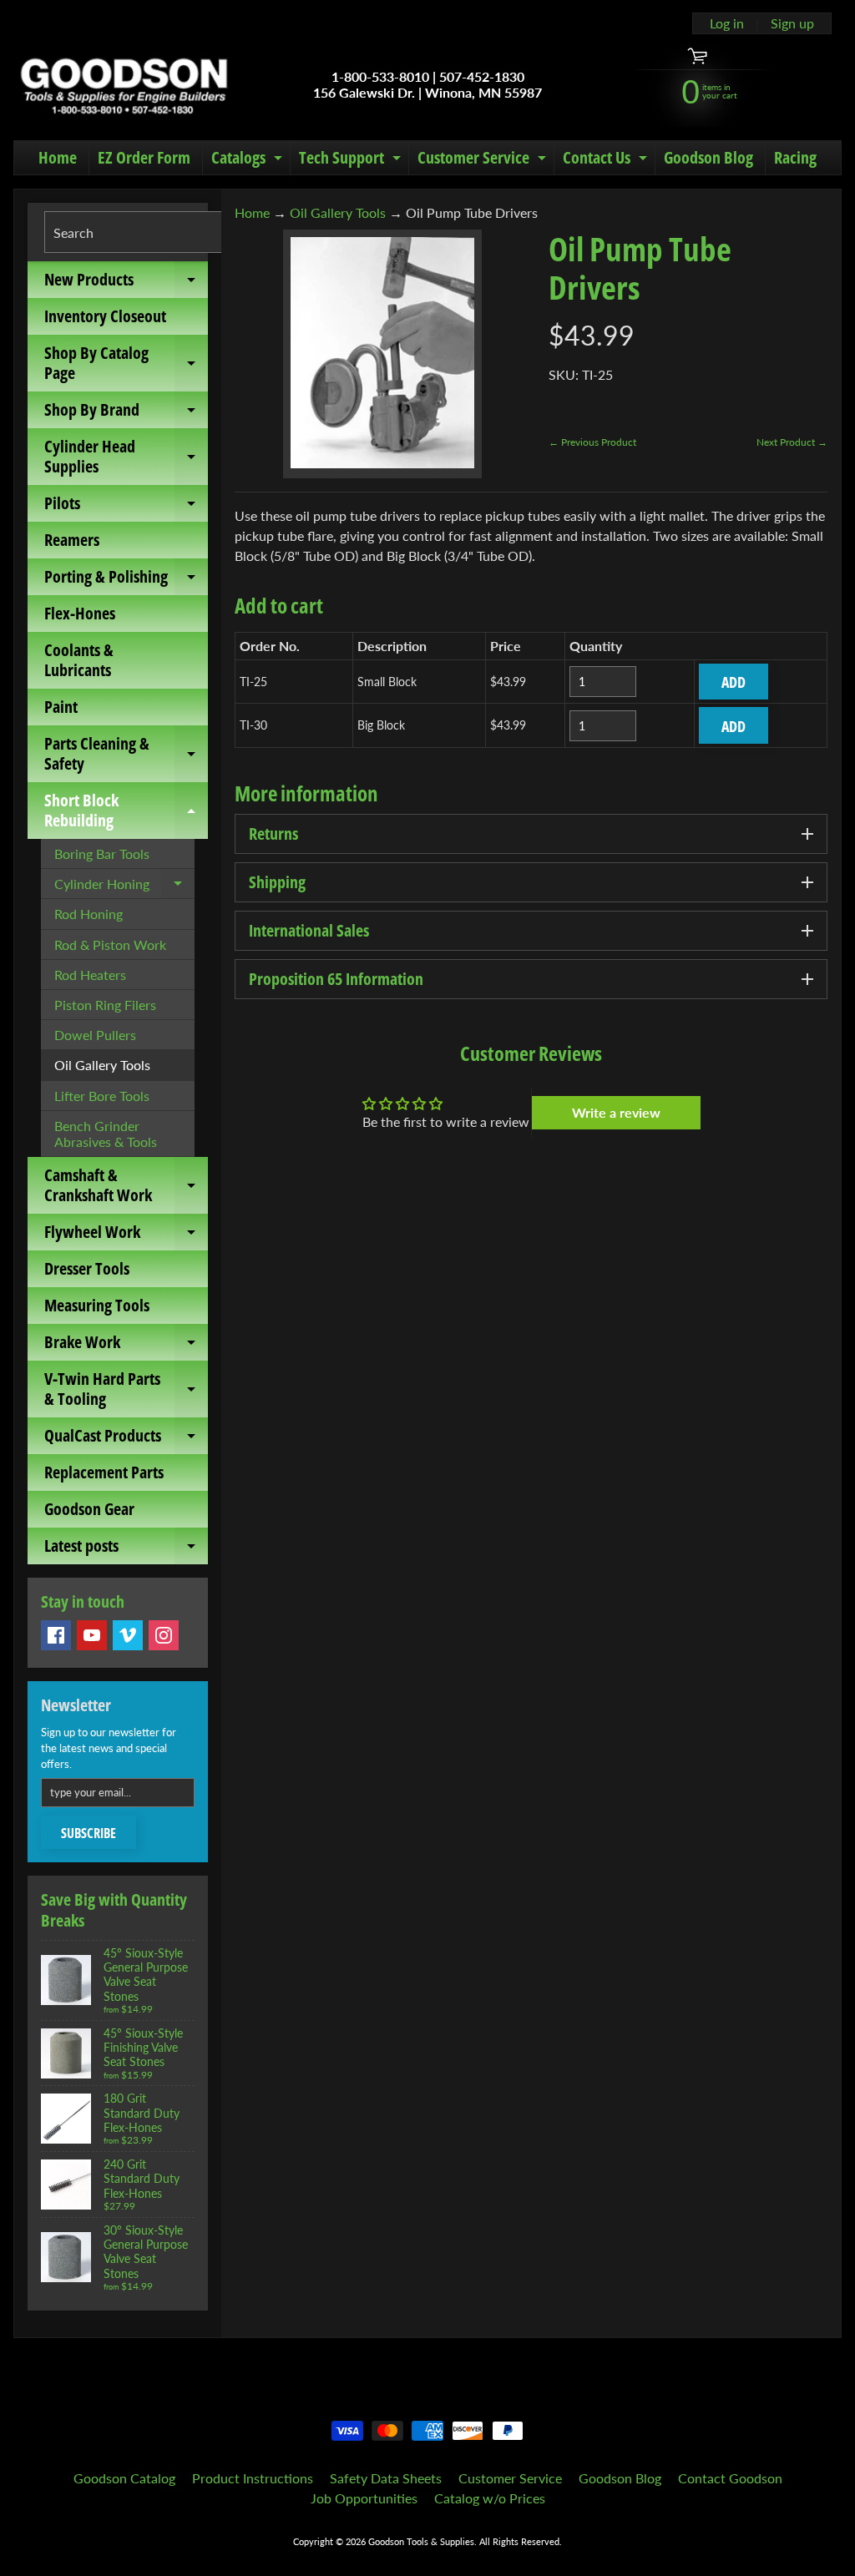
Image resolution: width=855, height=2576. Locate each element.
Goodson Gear (89, 1509)
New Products (126, 283)
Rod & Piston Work (110, 945)
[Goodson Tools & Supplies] (124, 84)
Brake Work (126, 1346)
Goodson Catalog (124, 2478)
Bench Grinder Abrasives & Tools (106, 1134)
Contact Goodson (730, 2478)
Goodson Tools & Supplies (421, 2541)
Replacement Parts (104, 1472)
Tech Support (352, 160)
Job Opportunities (364, 2498)
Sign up (792, 23)
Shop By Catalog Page (126, 364)
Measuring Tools (97, 1305)
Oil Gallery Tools (102, 1065)
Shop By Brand (126, 413)
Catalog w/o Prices (490, 2498)
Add (734, 682)
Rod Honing (89, 914)
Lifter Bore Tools (102, 1096)
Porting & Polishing (126, 580)
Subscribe (89, 1833)
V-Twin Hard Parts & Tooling (126, 1390)
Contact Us (607, 160)
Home (58, 157)
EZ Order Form (144, 157)
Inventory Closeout (105, 316)
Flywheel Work (126, 1235)
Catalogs (249, 160)
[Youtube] (92, 1635)
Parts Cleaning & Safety (126, 755)
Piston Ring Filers (105, 1005)
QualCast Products (126, 1439)
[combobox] (137, 232)
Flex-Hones (80, 613)
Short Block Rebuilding (126, 811)
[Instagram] (164, 1635)
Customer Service (484, 160)
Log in (727, 23)
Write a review (616, 1112)
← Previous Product (592, 442)
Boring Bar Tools (102, 854)
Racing (795, 157)
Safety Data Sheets (386, 2478)
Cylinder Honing (124, 887)
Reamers (72, 540)
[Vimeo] (128, 1635)
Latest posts (126, 1549)
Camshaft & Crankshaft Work (126, 1186)
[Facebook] (56, 1635)
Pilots (126, 507)
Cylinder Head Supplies (126, 457)
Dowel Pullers (95, 1035)
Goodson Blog (708, 157)
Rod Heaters (90, 975)
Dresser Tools (87, 1268)
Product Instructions (253, 2478)
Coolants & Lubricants (79, 660)
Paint (61, 707)
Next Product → (792, 442)
